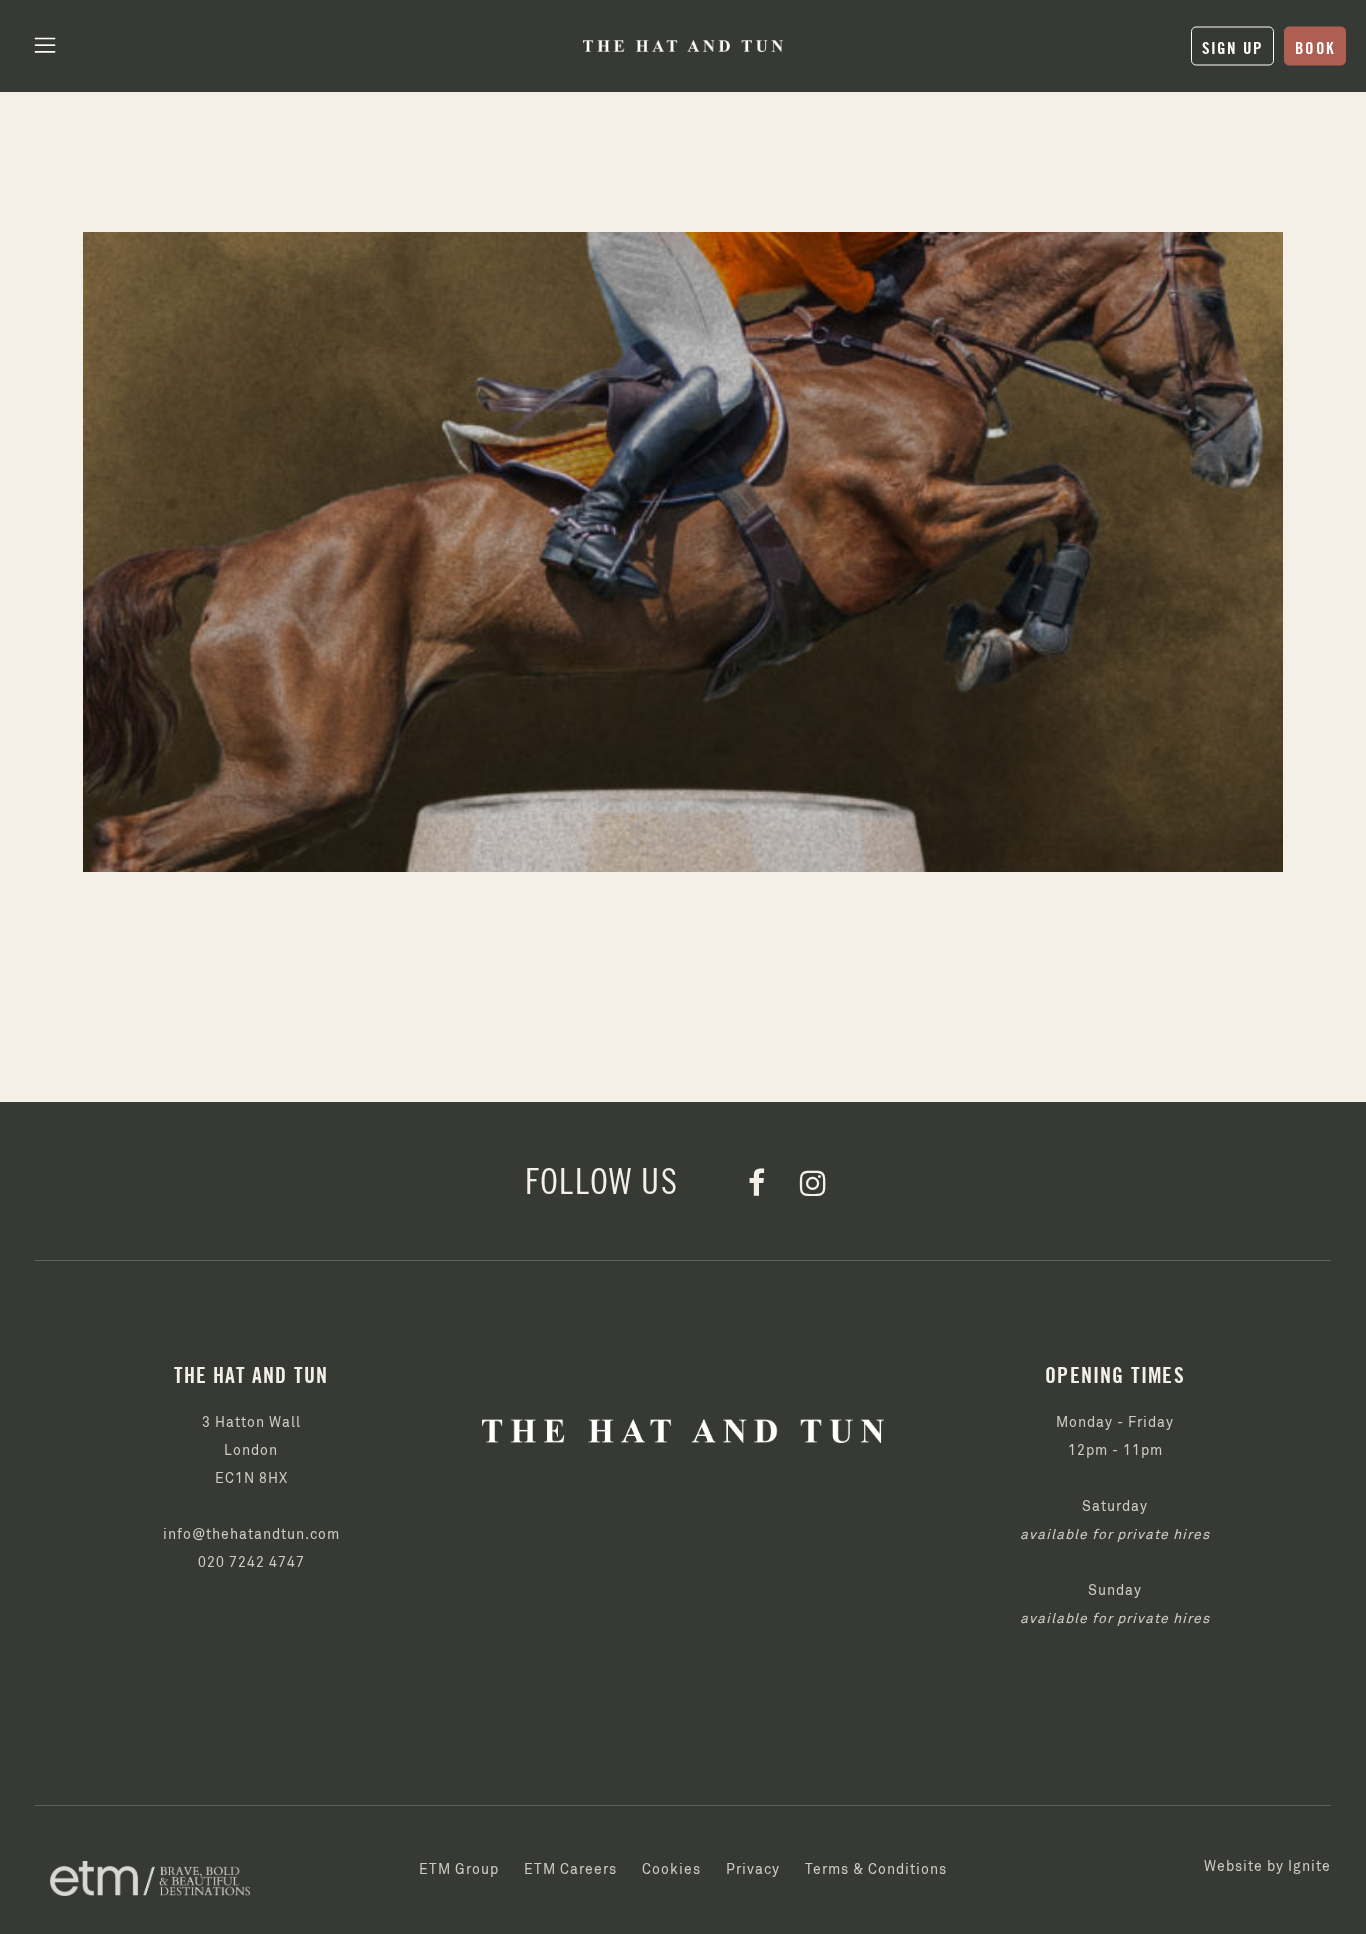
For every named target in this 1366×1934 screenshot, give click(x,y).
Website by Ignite (1267, 1867)
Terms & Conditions (876, 1870)
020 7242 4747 (251, 1563)
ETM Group (459, 1870)
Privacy (753, 1870)
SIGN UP (1232, 47)
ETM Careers (570, 1870)
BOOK (1315, 47)
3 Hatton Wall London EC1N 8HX (251, 1451)
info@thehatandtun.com (251, 1535)
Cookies (671, 1870)
